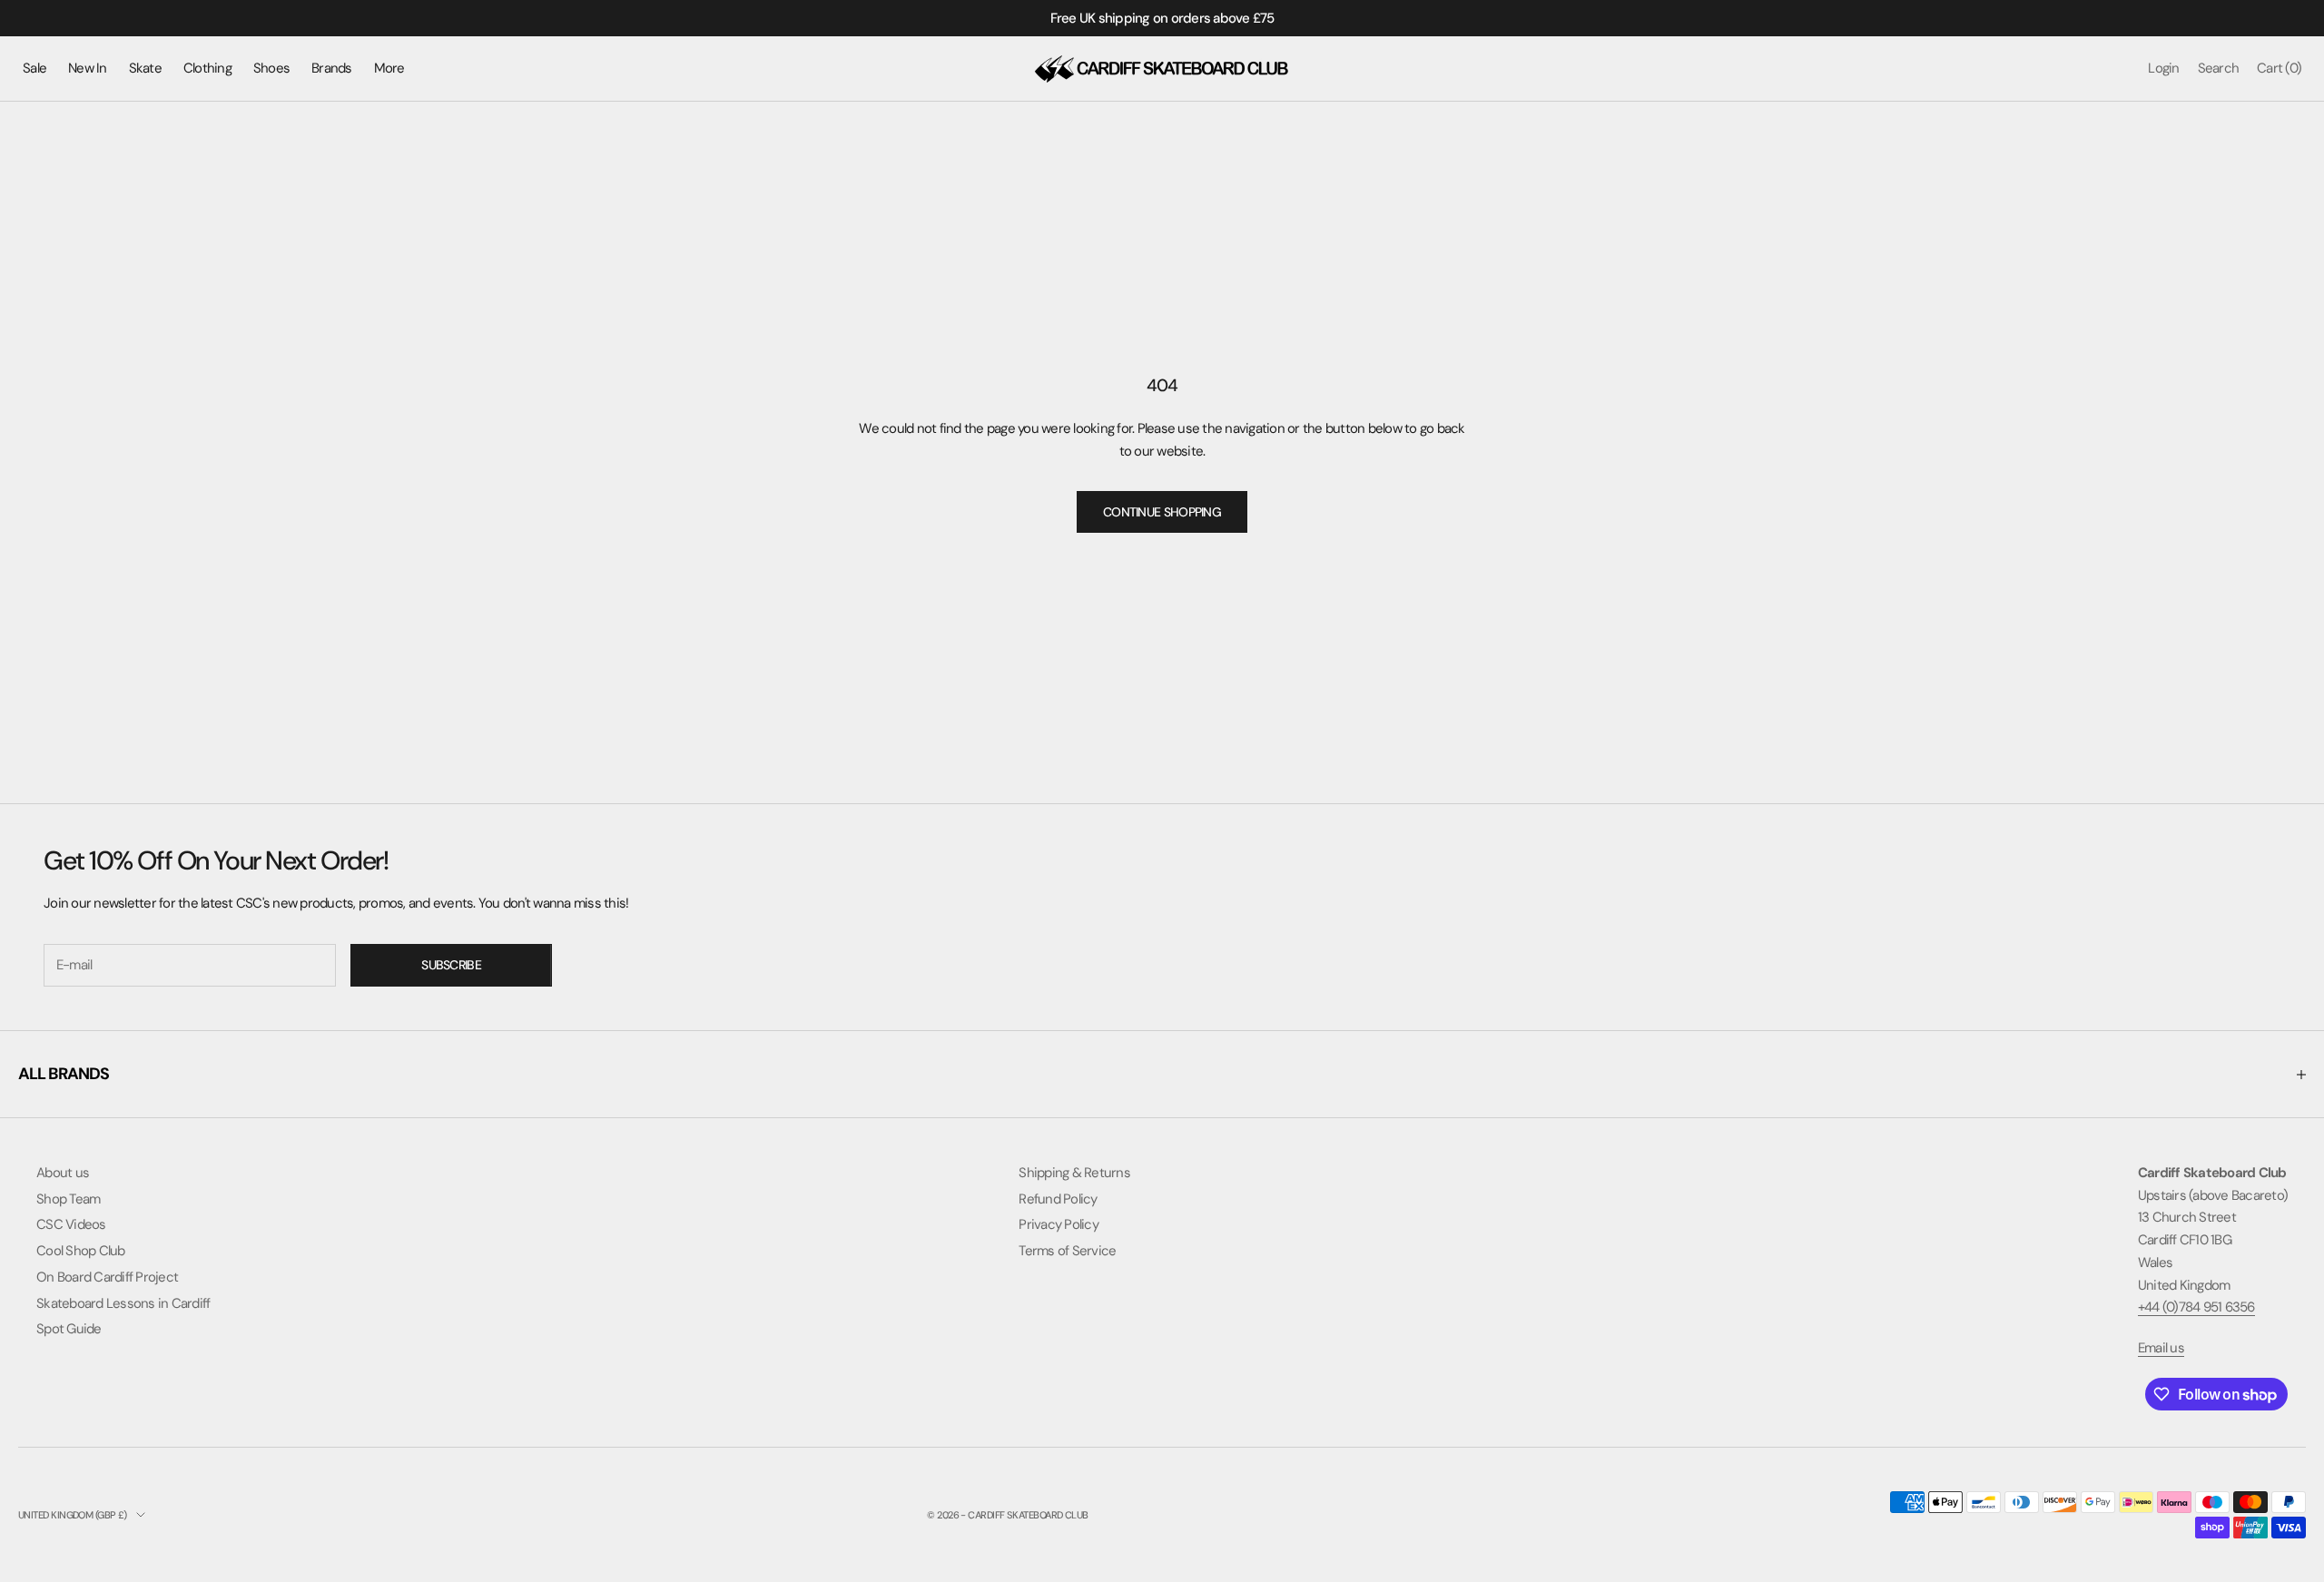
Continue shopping (1162, 512)
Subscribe (451, 965)
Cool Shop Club (81, 1251)
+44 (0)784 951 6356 (2196, 1307)
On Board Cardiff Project (107, 1277)
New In (88, 68)
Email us (2161, 1348)
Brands (332, 68)
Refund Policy (1058, 1199)
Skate (145, 68)
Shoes (271, 68)
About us (63, 1173)
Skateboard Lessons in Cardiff (123, 1303)
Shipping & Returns (1074, 1173)
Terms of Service (1067, 1251)
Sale (34, 68)
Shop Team (68, 1199)
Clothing (207, 68)
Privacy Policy (1059, 1224)
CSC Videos (71, 1224)
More (389, 68)
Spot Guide (69, 1329)
